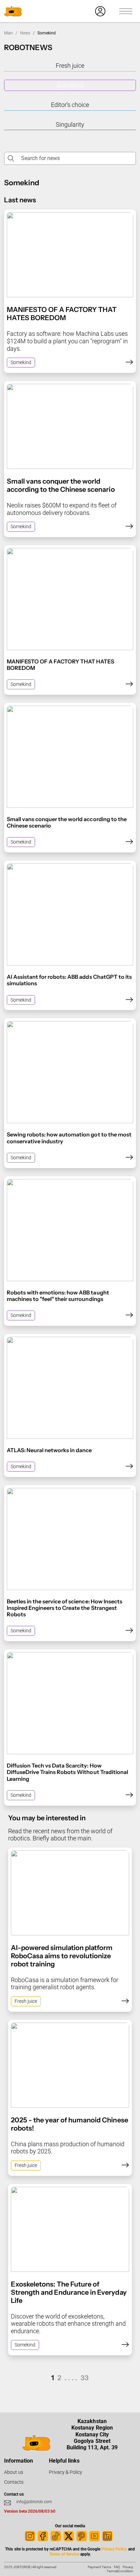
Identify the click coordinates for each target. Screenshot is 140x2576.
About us (14, 2472)
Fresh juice (70, 66)
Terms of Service (64, 2554)
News (25, 33)
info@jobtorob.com (34, 2502)
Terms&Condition (120, 2571)
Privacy (128, 2567)
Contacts (14, 2482)
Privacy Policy (114, 2549)
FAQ (117, 2567)
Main (8, 33)
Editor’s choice (70, 105)
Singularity (70, 124)
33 (85, 2378)
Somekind (70, 85)
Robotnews (28, 47)
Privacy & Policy (66, 2472)
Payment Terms (99, 2567)
